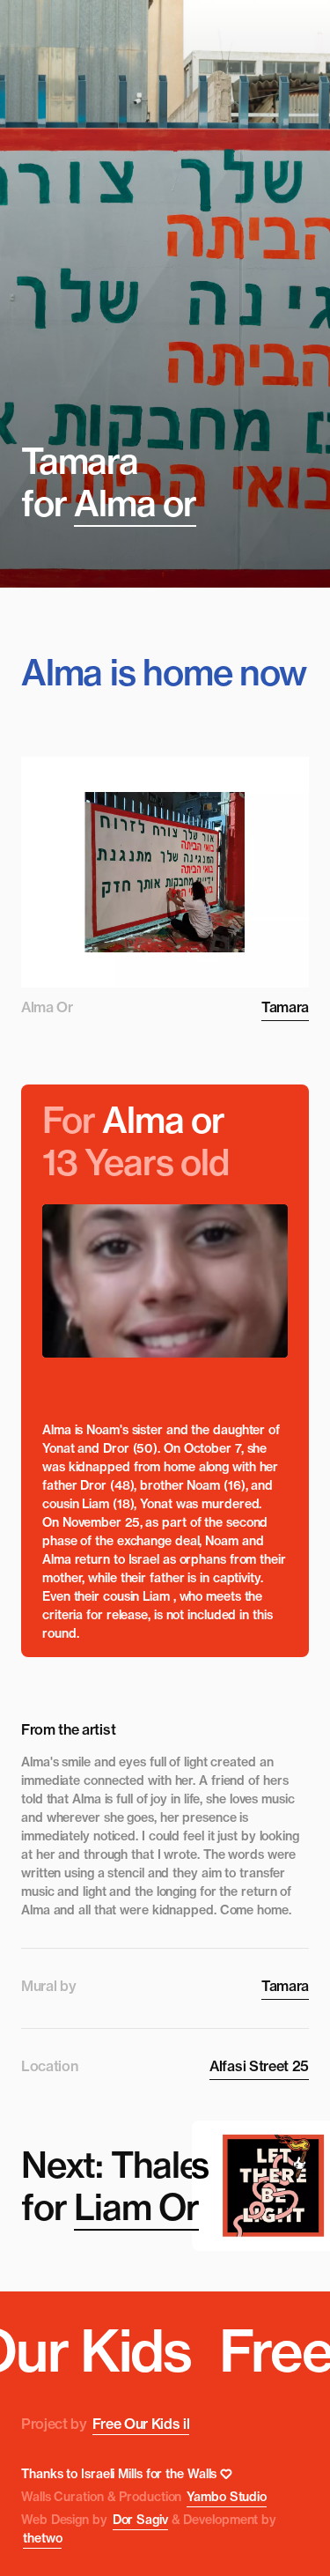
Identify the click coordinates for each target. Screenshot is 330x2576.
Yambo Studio (227, 2497)
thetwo (42, 2538)
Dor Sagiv (140, 2520)
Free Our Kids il (141, 2424)
